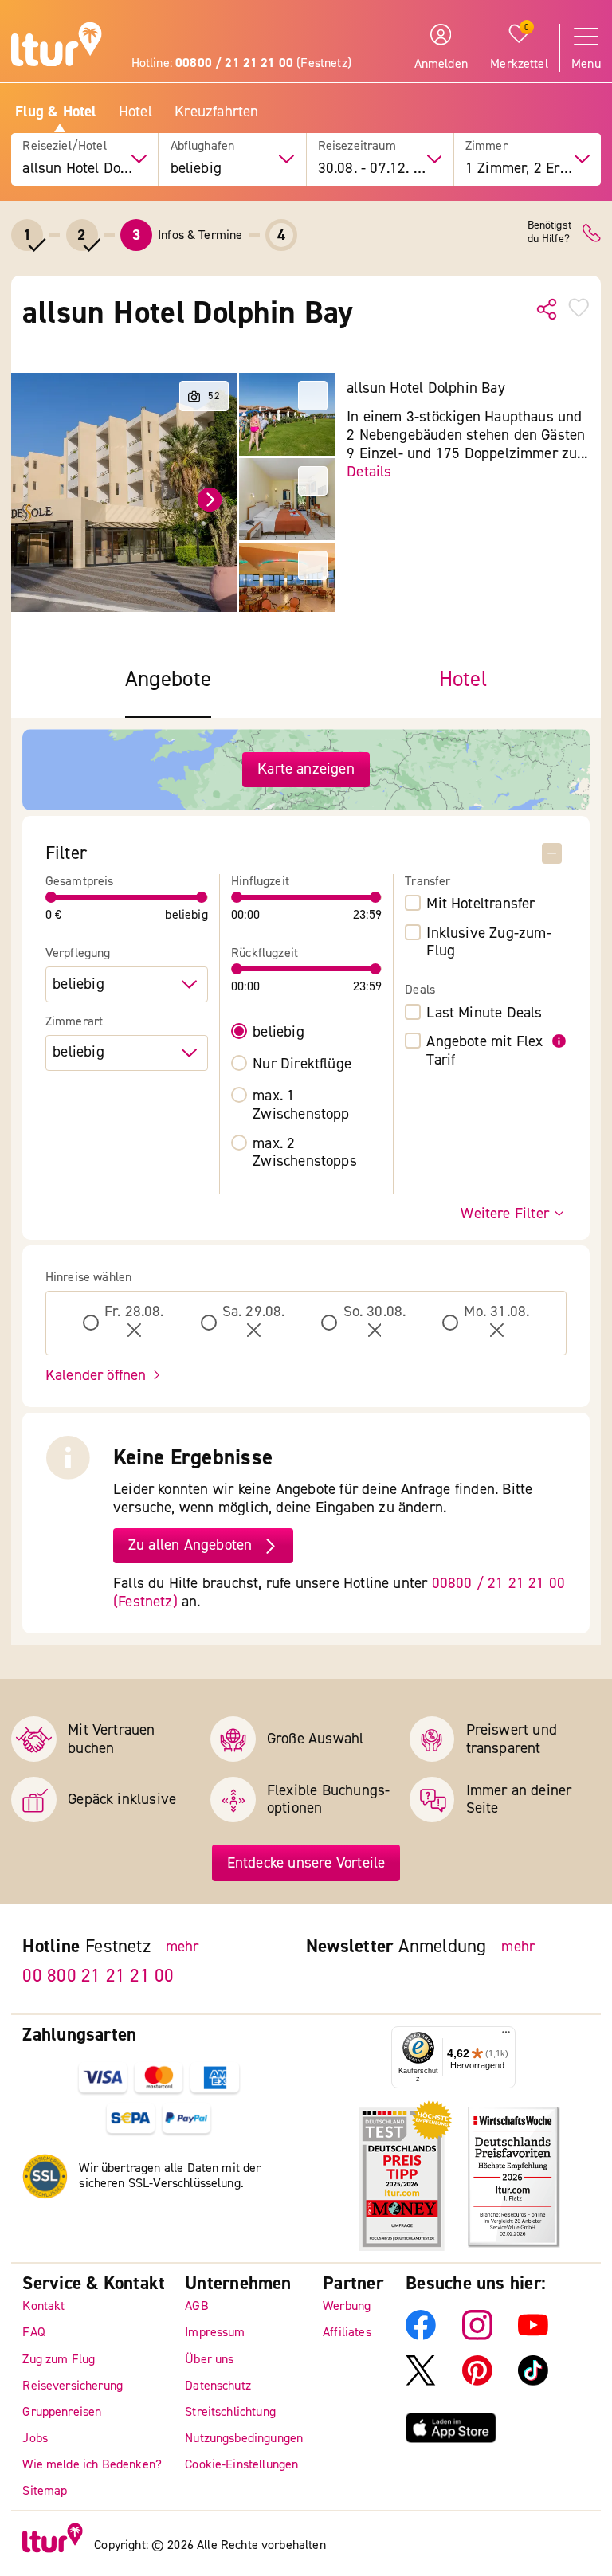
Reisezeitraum (357, 146)
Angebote (168, 680)
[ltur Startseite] (57, 47)
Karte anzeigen (306, 769)
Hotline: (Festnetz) (241, 63)
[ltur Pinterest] (477, 2382)
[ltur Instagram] (477, 2336)
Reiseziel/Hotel (64, 146)
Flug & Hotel (55, 112)
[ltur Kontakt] (592, 233)
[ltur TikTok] (533, 2382)
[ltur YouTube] (533, 2336)
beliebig (279, 1032)
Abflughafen (203, 146)
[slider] (51, 897)
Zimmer (486, 146)
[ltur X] (421, 2382)
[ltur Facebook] (421, 2336)
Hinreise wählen (88, 1278)
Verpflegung (78, 953)
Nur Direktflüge (302, 1064)
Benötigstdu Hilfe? (549, 233)
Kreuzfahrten (216, 112)
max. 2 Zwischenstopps (305, 1153)
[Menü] (506, 2036)
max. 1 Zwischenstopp (301, 1105)
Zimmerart (74, 1022)
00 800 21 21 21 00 (98, 1976)
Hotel (135, 112)
